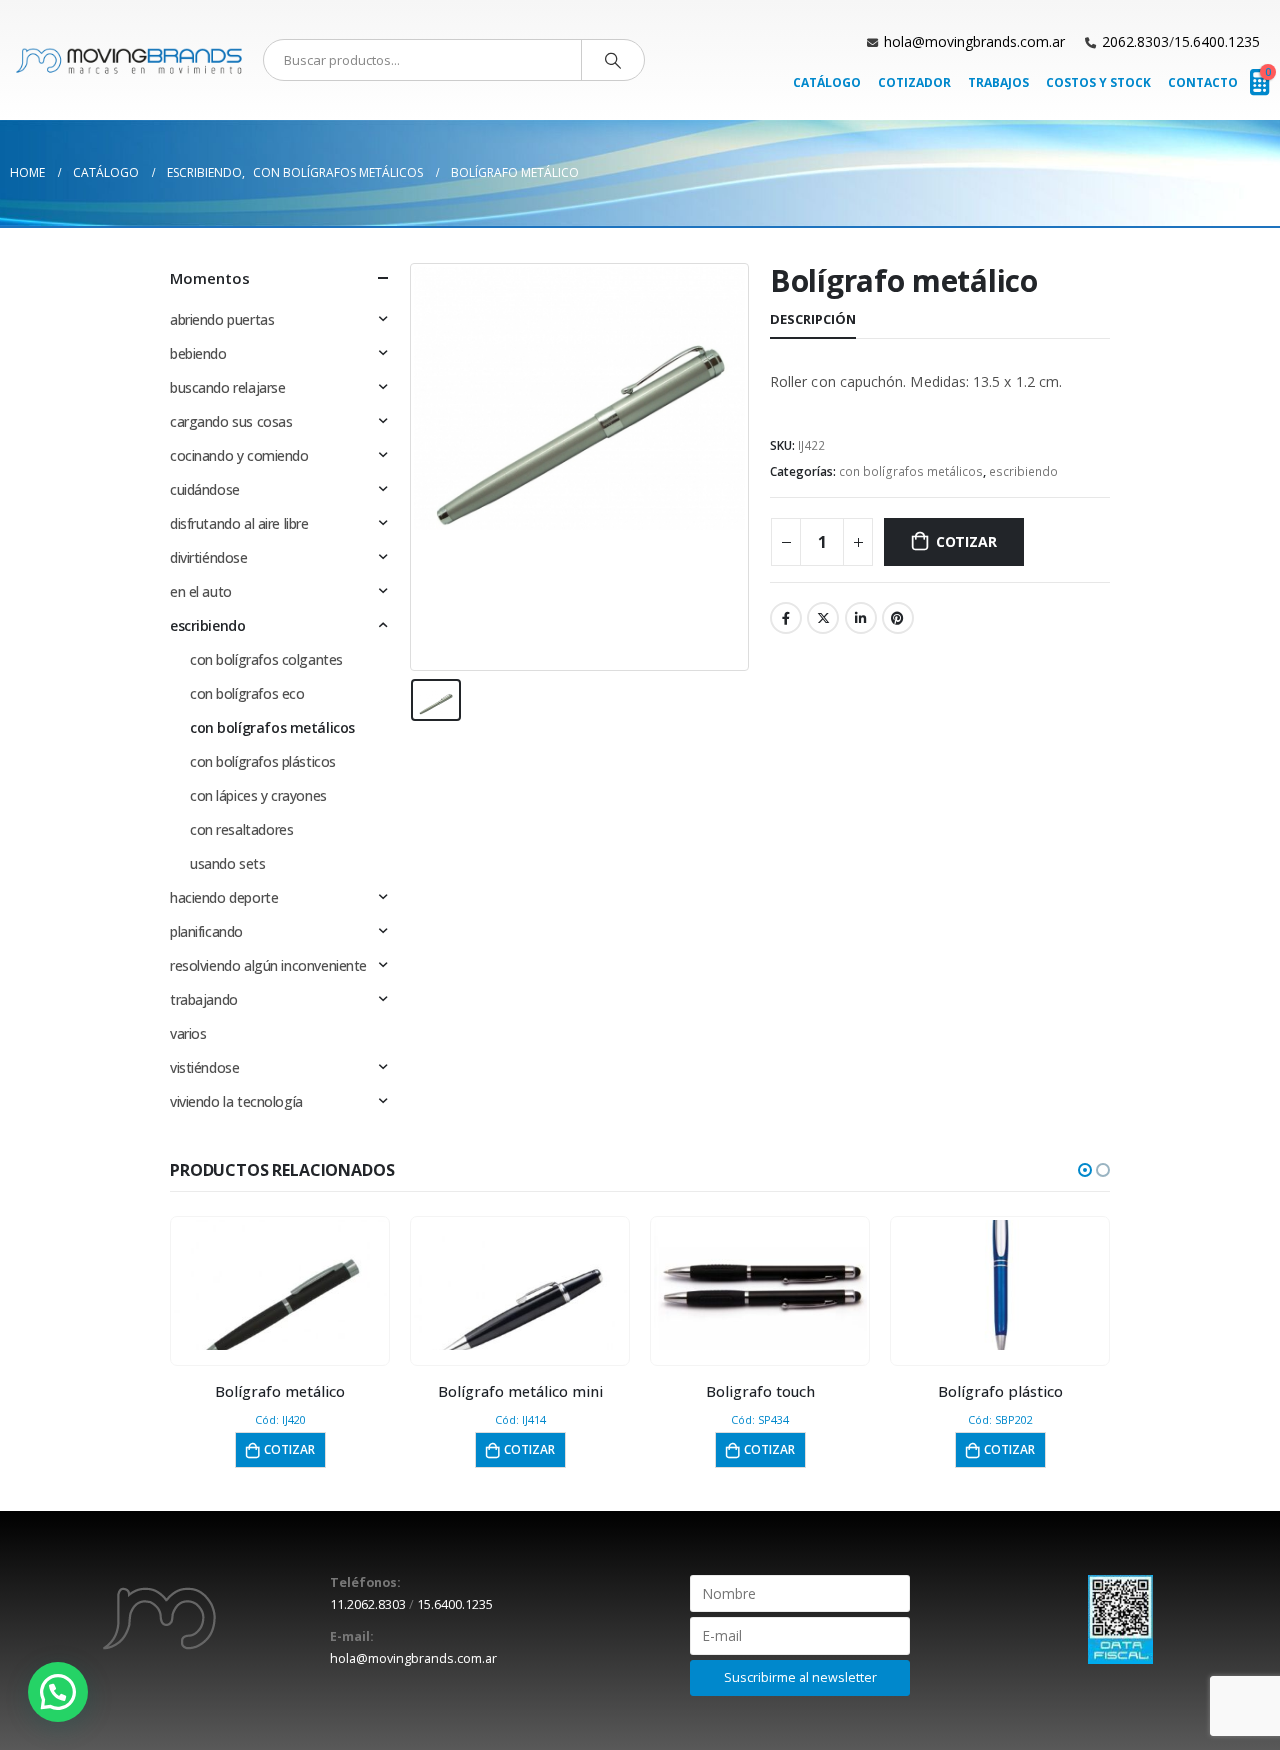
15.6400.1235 (1217, 41)
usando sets (227, 863)
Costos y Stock (1098, 82)
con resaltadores (241, 829)
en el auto (201, 591)
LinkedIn (861, 618)
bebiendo (198, 353)
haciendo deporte (224, 897)
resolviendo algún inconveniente (268, 965)
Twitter (823, 618)
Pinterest (898, 618)
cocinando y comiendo (239, 455)
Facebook (786, 618)
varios (188, 1033)
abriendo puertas (222, 319)
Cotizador (914, 82)
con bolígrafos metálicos (911, 471)
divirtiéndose (209, 557)
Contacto (1203, 82)
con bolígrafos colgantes (266, 659)
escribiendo (1023, 471)
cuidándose (205, 489)
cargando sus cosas (231, 421)
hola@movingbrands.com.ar (974, 41)
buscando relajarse (227, 387)
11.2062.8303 (368, 1604)
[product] (280, 1285)
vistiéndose (204, 1067)
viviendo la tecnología (236, 1101)
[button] (1085, 1170)
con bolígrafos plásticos (263, 761)
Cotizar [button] (289, 1449)
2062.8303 (1135, 41)
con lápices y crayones (258, 795)
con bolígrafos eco (247, 693)
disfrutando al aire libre (239, 523)
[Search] (613, 60)
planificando (206, 931)
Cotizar (966, 541)
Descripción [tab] (813, 319)
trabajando (204, 999)
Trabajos (998, 82)
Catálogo (827, 82)
